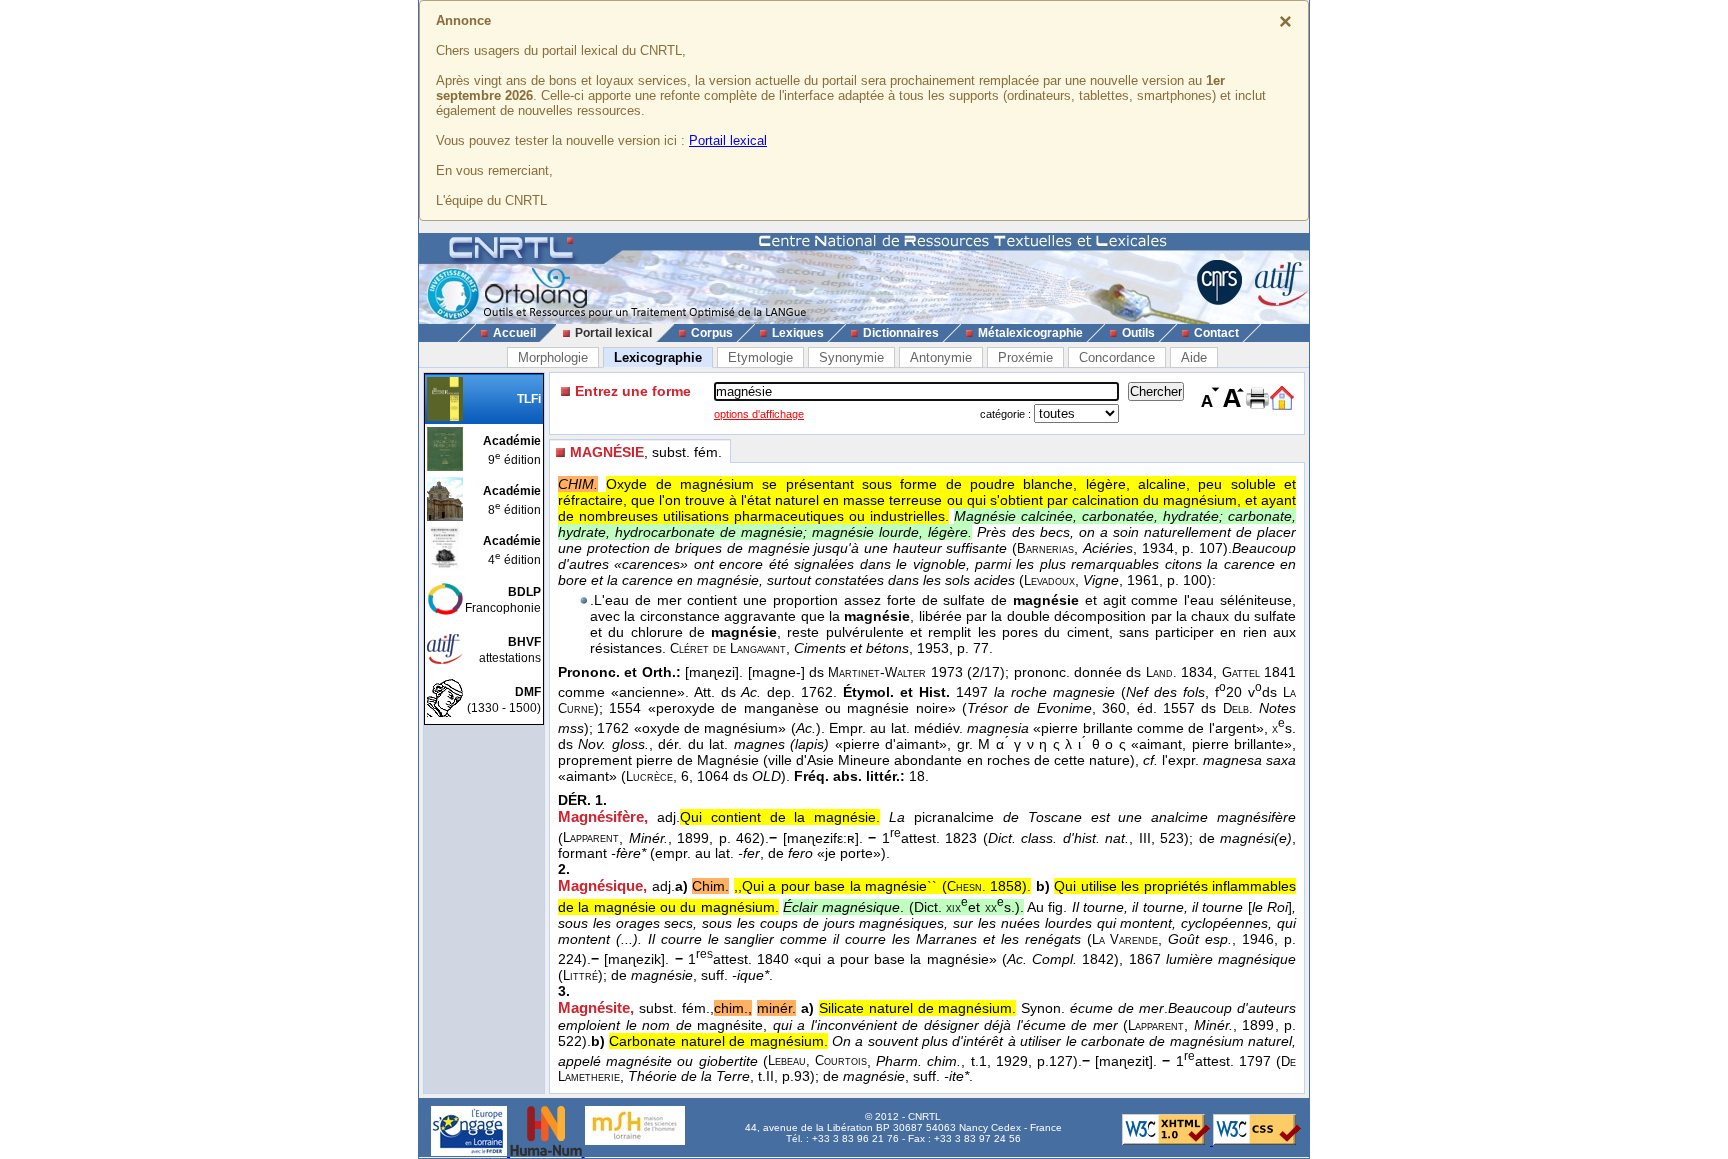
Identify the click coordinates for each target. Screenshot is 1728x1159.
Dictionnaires (901, 333)
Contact (1216, 333)
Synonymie (851, 357)
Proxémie (1025, 357)
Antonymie (941, 357)
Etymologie (760, 357)
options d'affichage (759, 414)
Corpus (712, 333)
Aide (1194, 357)
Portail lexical (728, 140)
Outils (1138, 333)
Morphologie (553, 357)
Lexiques (798, 333)
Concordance (1117, 357)
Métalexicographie (1030, 333)
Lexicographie (658, 357)
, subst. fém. (646, 452)
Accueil (514, 333)
